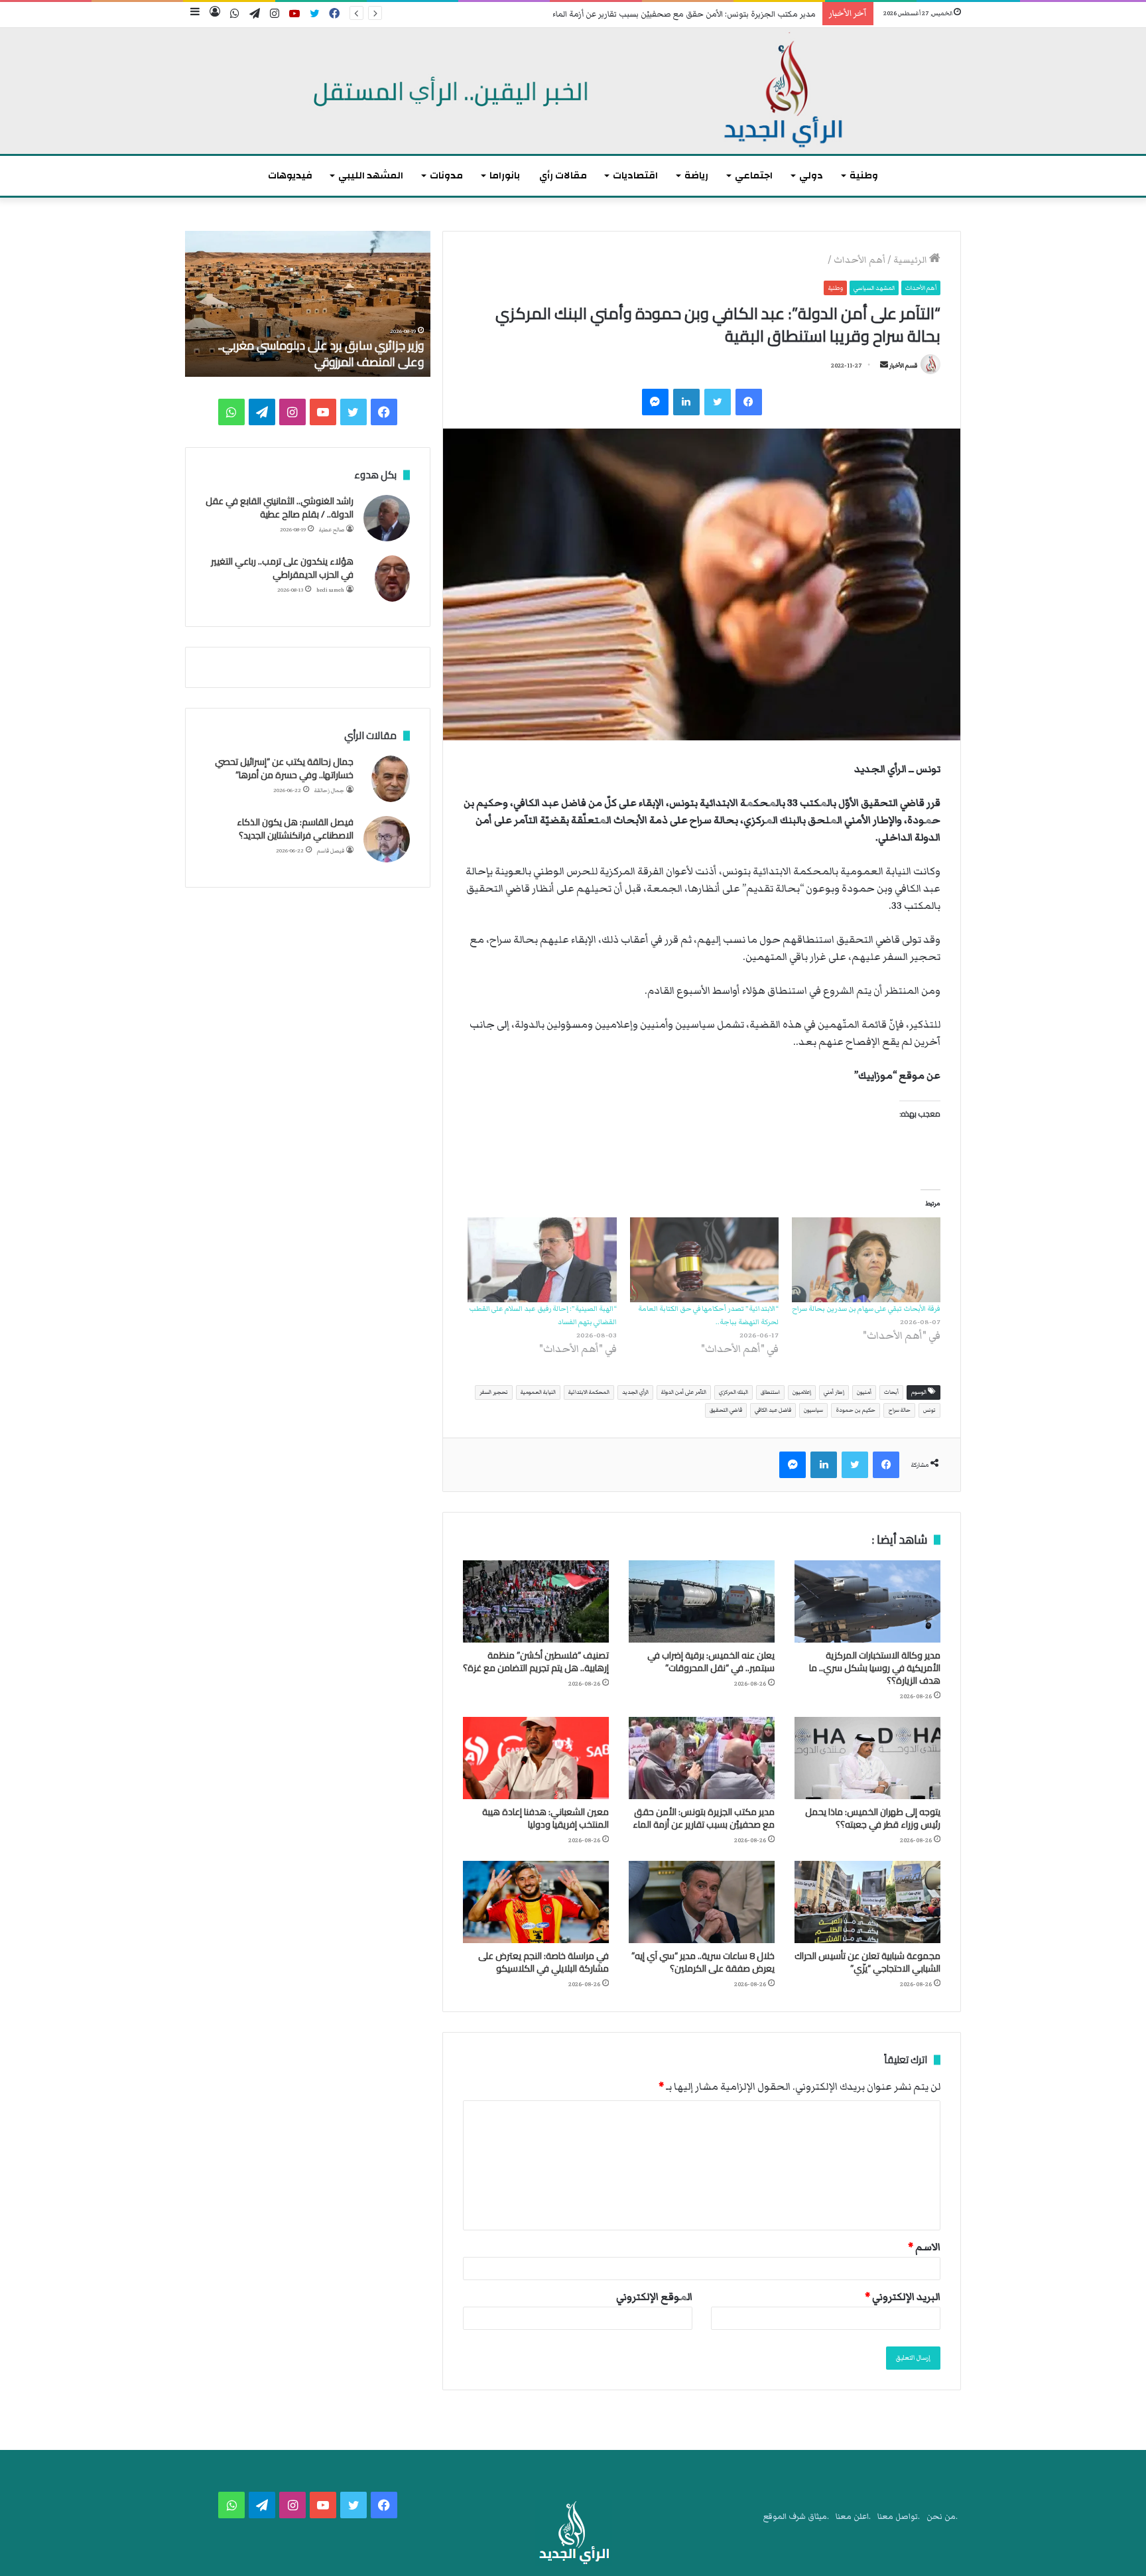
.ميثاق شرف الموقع (796, 2517)
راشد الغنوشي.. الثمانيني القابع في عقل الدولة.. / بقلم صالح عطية (280, 508)
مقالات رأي (563, 175)
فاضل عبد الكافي (773, 1410)
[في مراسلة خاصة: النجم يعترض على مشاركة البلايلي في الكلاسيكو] (536, 1902)
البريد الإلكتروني (903, 2297)
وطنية (864, 175)
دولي (811, 175)
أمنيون (864, 1392)
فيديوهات (290, 175)
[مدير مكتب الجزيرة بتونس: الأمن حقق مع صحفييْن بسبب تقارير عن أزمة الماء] (702, 1758)
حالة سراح (899, 1410)
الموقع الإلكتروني (654, 2297)
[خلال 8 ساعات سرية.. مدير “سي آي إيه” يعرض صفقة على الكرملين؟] (702, 1902)
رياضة (696, 175)
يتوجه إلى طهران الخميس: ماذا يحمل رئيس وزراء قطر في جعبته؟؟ (873, 1818)
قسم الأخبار (903, 366)
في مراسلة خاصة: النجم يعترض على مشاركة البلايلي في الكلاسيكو (543, 1962)
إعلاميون (802, 1392)
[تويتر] (718, 402)
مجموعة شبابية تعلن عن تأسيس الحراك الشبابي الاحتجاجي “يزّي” (867, 1962)
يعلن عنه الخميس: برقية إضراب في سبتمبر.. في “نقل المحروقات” (711, 1661)
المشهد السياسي (874, 288)
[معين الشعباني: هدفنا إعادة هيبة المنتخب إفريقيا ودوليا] (536, 1758)
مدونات (446, 175)
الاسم (924, 2247)
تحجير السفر (494, 1392)
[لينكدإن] (686, 402)
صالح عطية (332, 530)
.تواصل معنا (899, 2517)
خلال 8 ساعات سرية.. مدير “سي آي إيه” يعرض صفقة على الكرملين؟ (703, 1962)
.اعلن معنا (853, 2517)
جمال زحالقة (329, 790)
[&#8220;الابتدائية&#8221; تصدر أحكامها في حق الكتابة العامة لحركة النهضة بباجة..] (704, 1260)
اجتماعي (754, 175)
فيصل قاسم (331, 851)
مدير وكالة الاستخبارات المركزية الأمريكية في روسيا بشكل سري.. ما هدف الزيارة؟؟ (875, 1668)
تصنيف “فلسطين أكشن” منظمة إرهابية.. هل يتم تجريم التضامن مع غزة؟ (536, 1661)
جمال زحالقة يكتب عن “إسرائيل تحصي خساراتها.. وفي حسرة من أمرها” (284, 768)
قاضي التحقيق (726, 1410)
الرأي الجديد (635, 1392)
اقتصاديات (635, 175)
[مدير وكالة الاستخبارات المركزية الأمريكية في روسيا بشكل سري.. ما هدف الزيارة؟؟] (867, 1601)
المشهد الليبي (371, 175)
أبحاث (891, 1392)
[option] (308, 304)
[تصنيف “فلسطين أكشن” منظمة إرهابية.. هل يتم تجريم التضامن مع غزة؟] (536, 1601)
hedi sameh (330, 590)
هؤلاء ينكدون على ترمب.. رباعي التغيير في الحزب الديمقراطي (282, 568)
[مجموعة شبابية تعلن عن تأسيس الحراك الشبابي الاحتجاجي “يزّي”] (867, 1902)
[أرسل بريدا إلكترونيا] (884, 366)
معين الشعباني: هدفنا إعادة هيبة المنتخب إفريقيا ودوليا (545, 1818)
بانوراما (505, 175)
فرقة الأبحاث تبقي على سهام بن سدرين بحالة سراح (866, 1309)
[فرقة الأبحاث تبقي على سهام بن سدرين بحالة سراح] (866, 1260)
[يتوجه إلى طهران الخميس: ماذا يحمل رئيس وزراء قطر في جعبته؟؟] (867, 1758)
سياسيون (813, 1410)
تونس (929, 1410)
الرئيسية (911, 260)
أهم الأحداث (859, 260)
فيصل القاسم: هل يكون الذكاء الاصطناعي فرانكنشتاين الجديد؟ (295, 829)
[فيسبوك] (749, 402)
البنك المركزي (733, 1392)
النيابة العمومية (538, 1392)
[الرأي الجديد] (573, 91)
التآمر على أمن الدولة (684, 1392)
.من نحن (942, 2517)
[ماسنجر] (655, 402)
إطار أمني (834, 1392)
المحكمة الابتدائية (589, 1392)
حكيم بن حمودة (856, 1410)
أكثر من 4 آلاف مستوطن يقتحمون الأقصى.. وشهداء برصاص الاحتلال (320, 354)
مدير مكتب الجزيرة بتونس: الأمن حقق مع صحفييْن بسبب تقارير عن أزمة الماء (684, 14)
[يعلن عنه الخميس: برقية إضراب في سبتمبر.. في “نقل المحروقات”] (702, 1601)
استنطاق (770, 1392)
